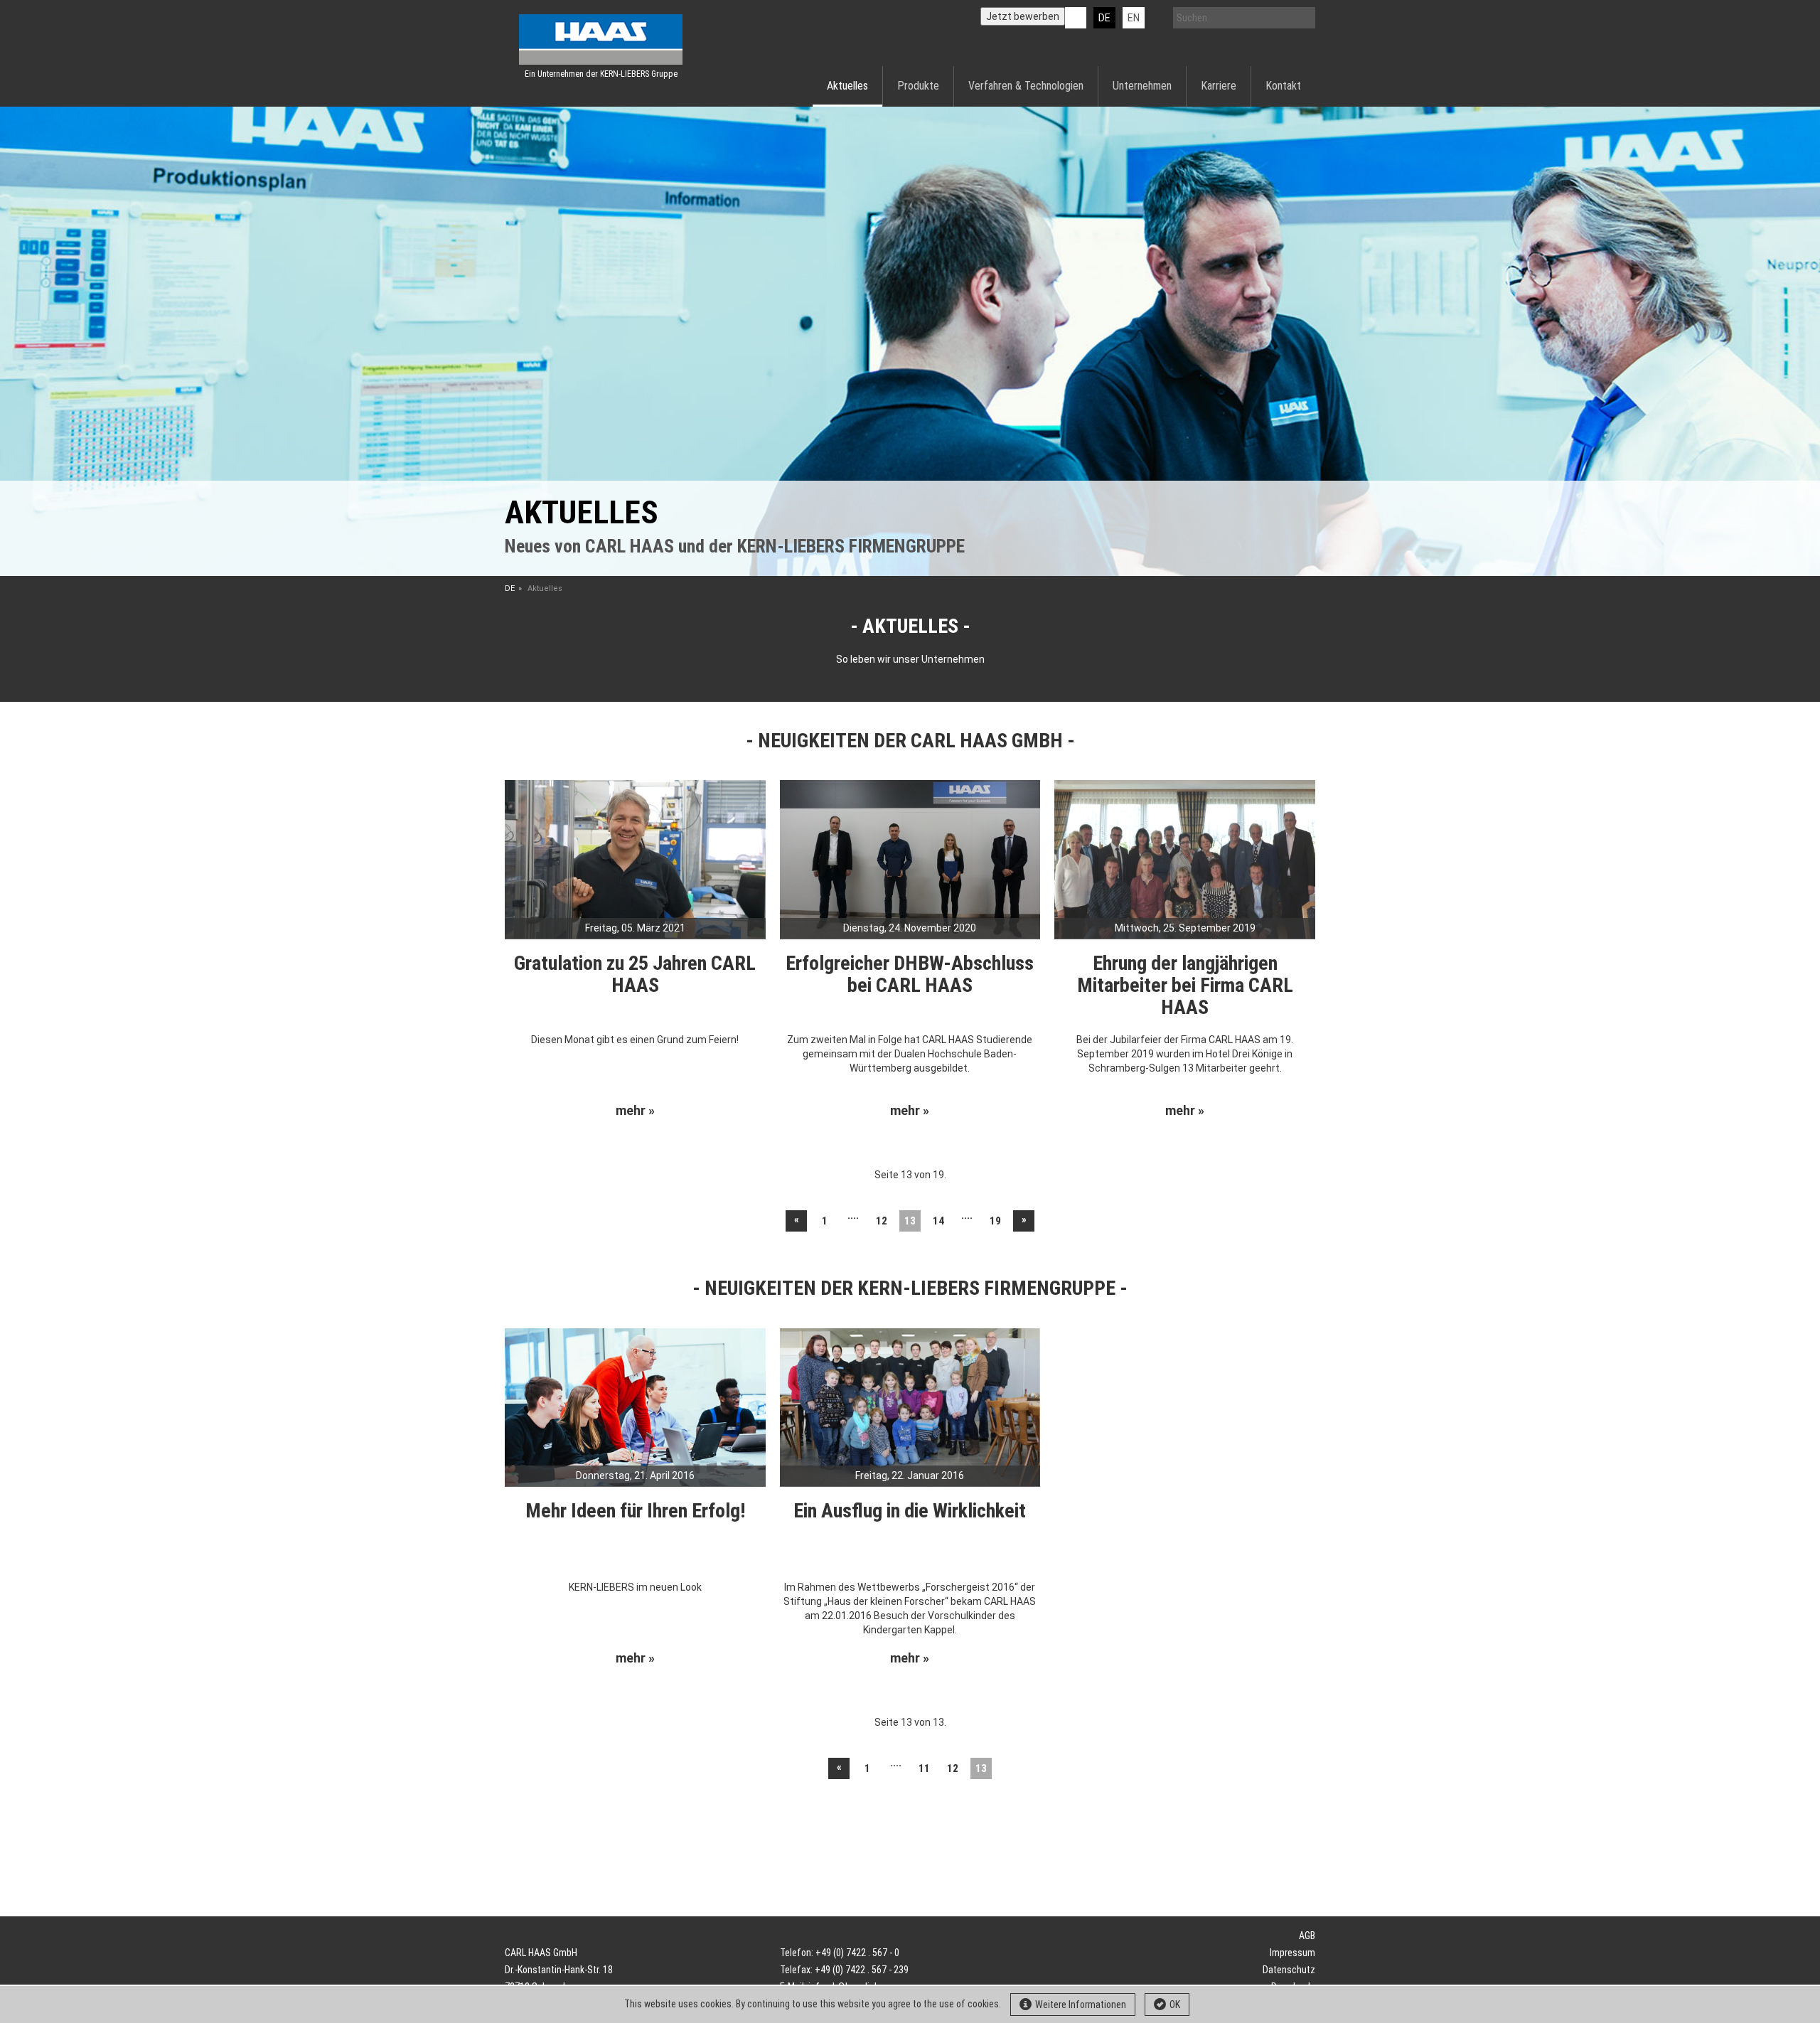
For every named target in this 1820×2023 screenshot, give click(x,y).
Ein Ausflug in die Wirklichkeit (910, 1511)
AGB (1307, 1936)
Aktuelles (847, 86)
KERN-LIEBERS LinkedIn (1076, 18)
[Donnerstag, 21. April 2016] (635, 1407)
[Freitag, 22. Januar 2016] (910, 1407)
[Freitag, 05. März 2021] (635, 858)
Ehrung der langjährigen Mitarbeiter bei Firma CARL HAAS (1185, 985)
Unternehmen (1142, 86)
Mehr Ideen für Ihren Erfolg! (635, 1511)
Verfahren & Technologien (1026, 86)
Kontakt (1283, 86)
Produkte (918, 86)
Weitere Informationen (1081, 2005)
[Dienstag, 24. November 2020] (910, 858)
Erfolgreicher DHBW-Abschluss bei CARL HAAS (910, 974)
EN (1134, 18)
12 (882, 1221)
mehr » (635, 1111)
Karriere (1219, 86)
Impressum (1292, 1953)
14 (938, 1221)
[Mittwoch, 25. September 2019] (1185, 858)
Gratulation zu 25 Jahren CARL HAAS (635, 974)
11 (924, 1768)
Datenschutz (1289, 1970)
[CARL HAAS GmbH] (601, 39)
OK (1175, 2005)
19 (995, 1221)
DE (1104, 18)
